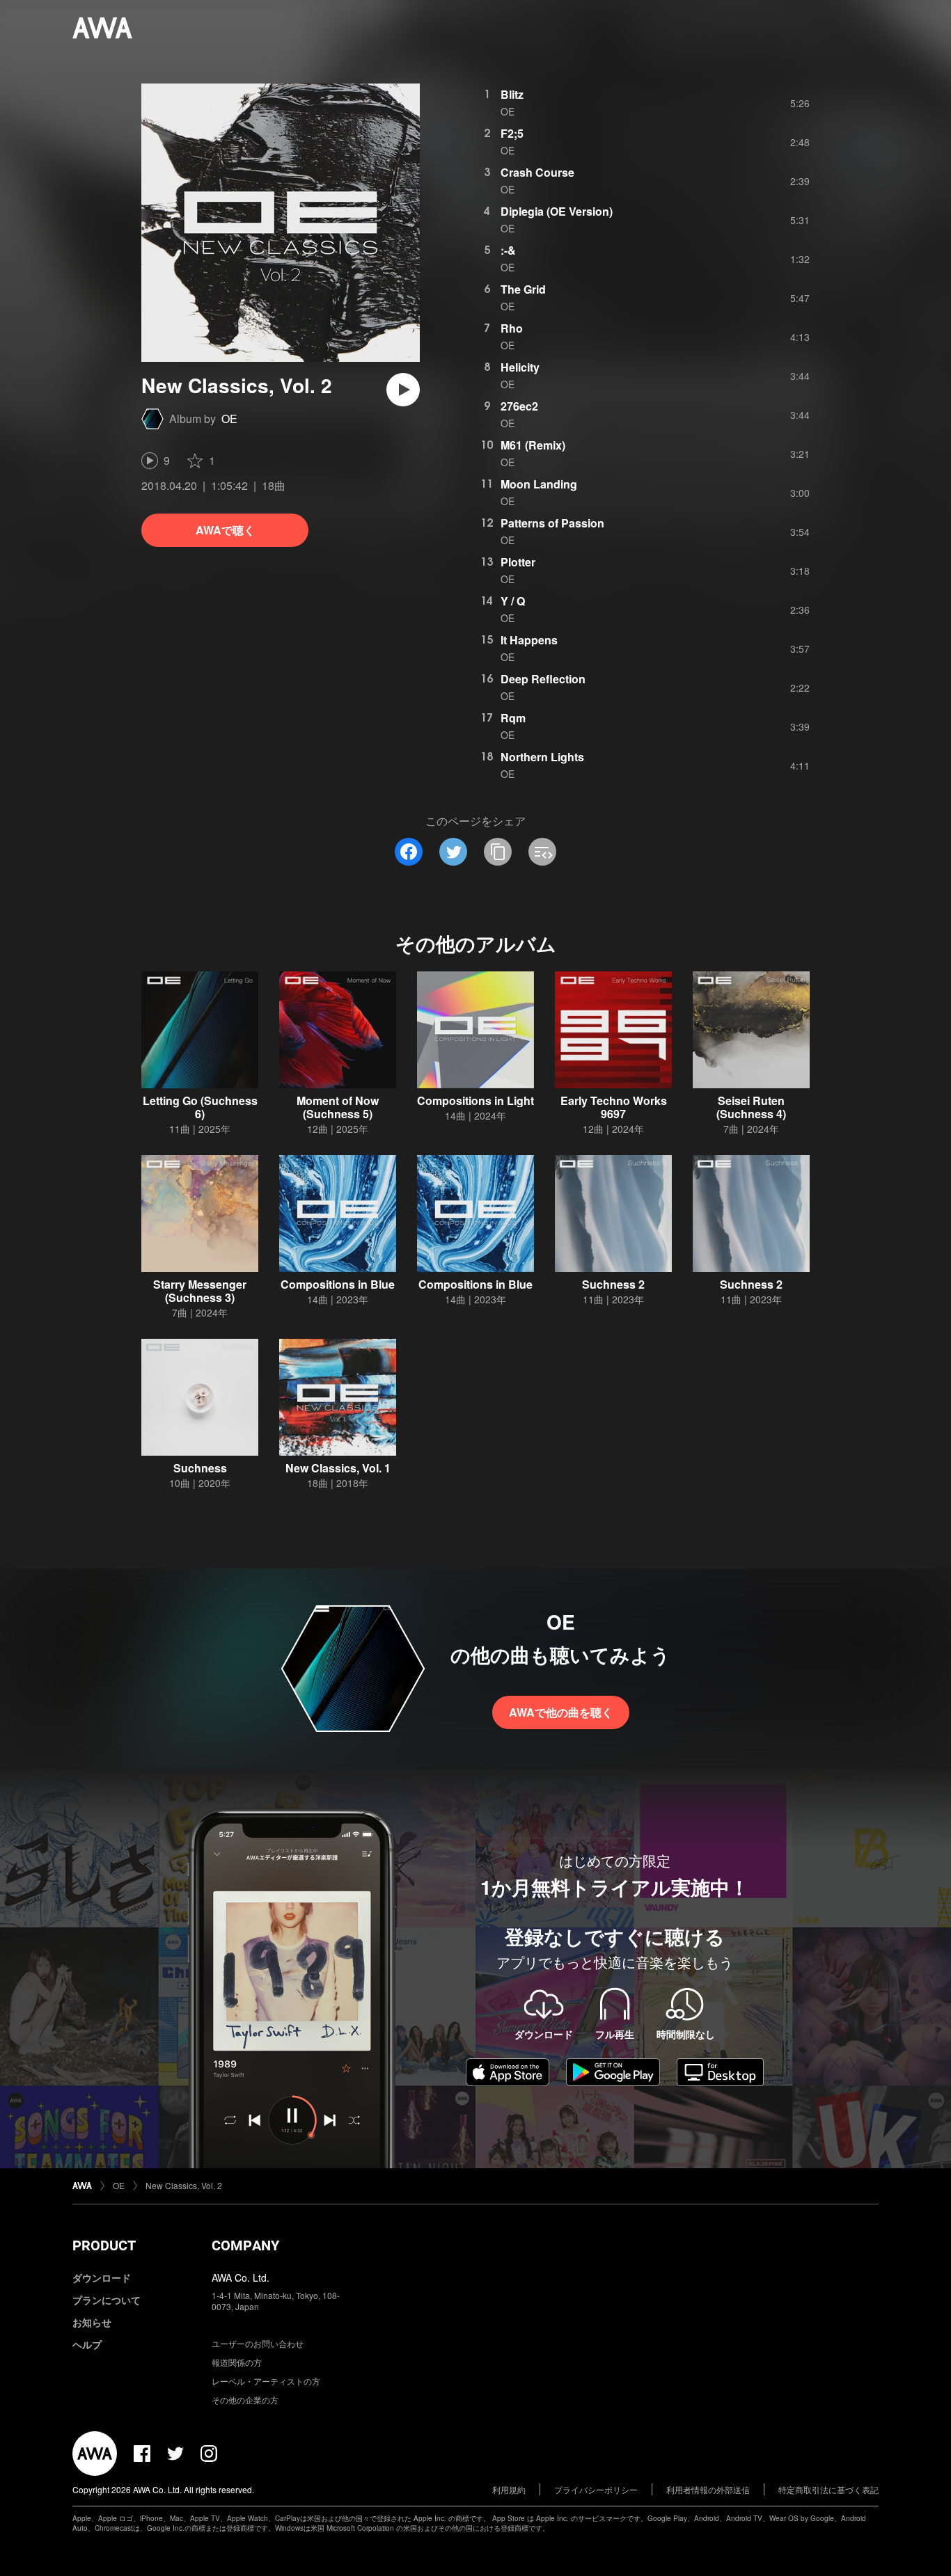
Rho (512, 328)
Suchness (200, 1468)
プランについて (107, 2300)
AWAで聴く (225, 530)
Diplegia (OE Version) (557, 211)
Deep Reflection (543, 679)
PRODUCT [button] (104, 2245)
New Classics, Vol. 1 (338, 1468)
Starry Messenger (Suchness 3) (200, 1291)
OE (229, 419)
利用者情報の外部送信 (708, 2489)
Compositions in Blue (338, 1284)
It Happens (529, 640)
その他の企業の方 (245, 2400)
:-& (508, 250)
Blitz (512, 94)
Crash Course (537, 172)
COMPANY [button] (245, 2245)
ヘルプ (87, 2344)
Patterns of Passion (552, 523)
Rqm (513, 718)
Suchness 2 (613, 1284)
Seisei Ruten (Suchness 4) (751, 1107)
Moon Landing (539, 484)
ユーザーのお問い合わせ (258, 2343)
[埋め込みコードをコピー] (542, 852)
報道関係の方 (237, 2362)
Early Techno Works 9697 (614, 1107)
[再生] (403, 390)
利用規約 (509, 2489)
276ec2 (519, 406)
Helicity (520, 367)
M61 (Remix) (533, 445)
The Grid (523, 289)
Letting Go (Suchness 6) (200, 1107)
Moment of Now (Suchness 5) (338, 1107)
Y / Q (513, 601)
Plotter (518, 562)
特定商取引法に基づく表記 (828, 2489)
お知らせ (92, 2322)
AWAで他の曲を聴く (561, 1712)
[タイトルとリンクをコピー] (498, 852)
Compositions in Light (475, 1100)
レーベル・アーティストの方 (266, 2381)
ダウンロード (102, 2277)
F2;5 (512, 133)
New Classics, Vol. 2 (184, 2185)
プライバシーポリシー (596, 2489)
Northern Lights (542, 757)
